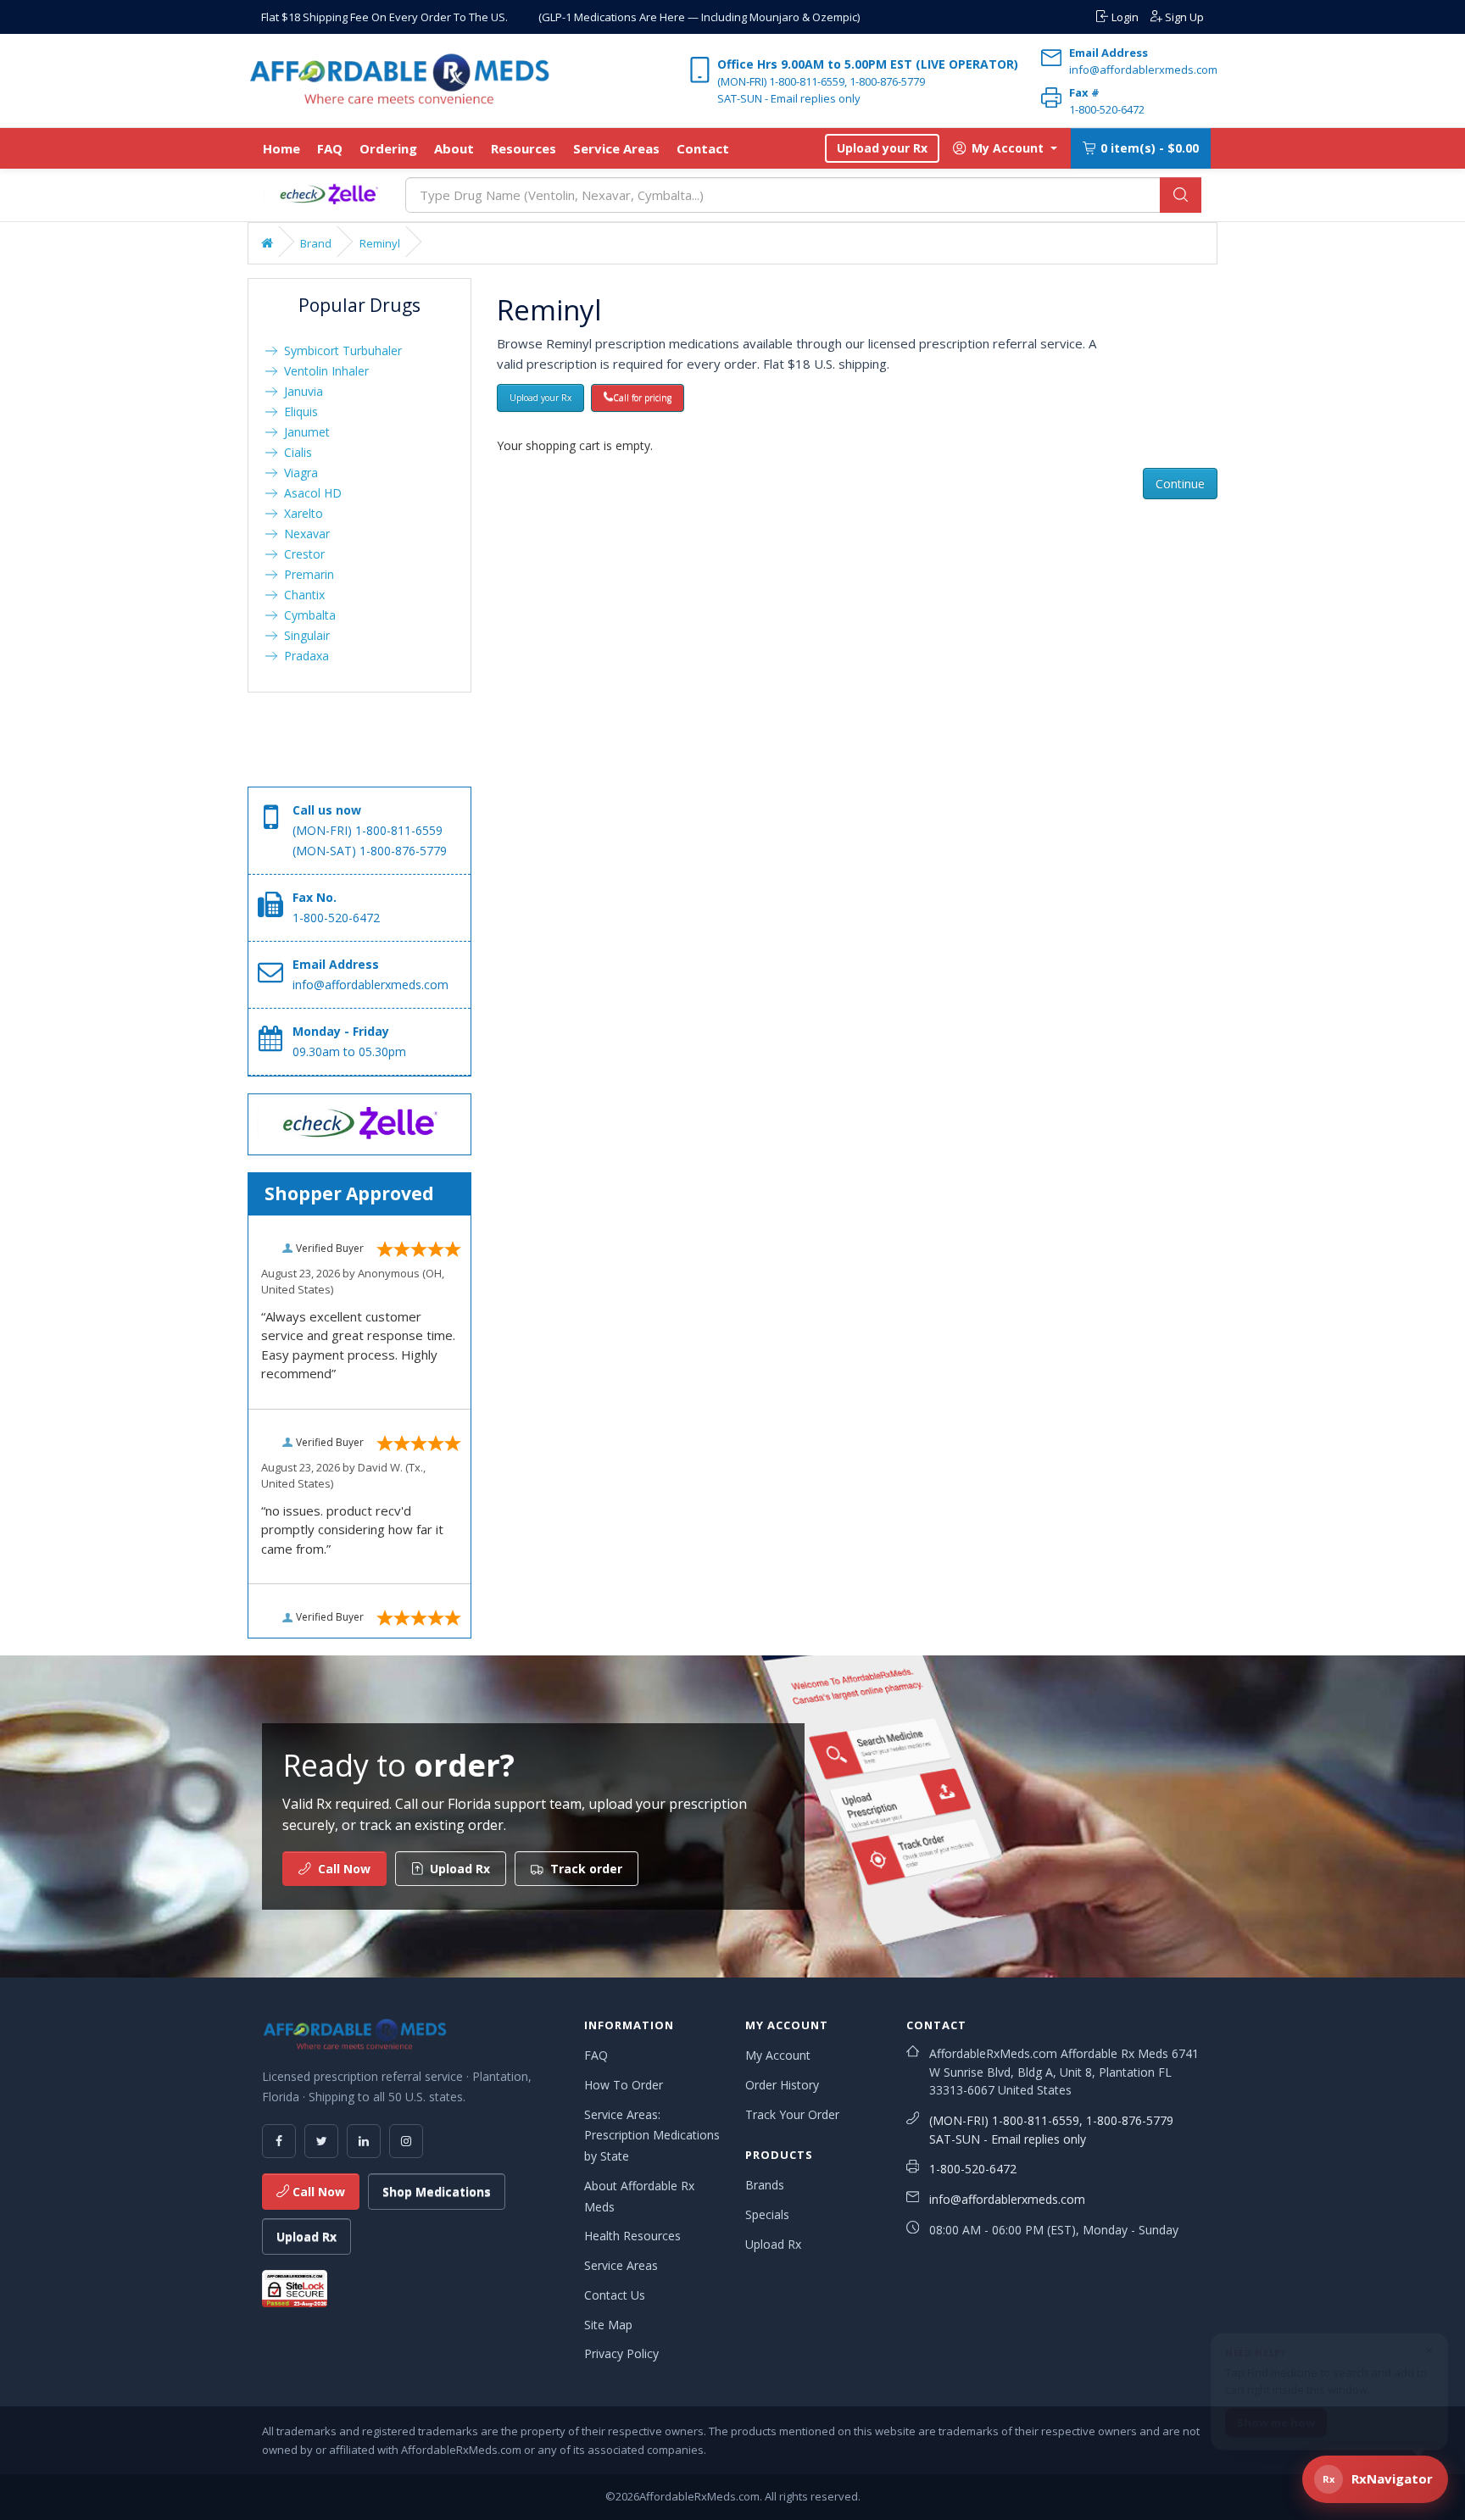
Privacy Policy (621, 2353)
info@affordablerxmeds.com (1007, 2199)
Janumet (304, 432)
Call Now (317, 2192)
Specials (767, 2214)
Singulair (304, 635)
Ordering (388, 148)
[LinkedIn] (364, 2141)
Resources (524, 148)
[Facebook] (279, 2141)
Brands (765, 2185)
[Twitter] (321, 2141)
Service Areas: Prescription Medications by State (652, 2136)
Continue (1180, 484)
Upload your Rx (882, 148)
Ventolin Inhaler (323, 371)
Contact (703, 148)
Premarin (306, 574)
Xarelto (300, 513)
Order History (782, 2085)
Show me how (1276, 2414)
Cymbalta (306, 615)
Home (281, 148)
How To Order (624, 2085)
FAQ (330, 148)
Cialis (295, 452)
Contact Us (615, 2295)
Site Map (608, 2325)
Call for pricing (642, 398)
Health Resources (632, 2236)
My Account (778, 2055)
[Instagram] (406, 2141)
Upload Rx (306, 2236)
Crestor (301, 554)
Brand (316, 243)
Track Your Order (792, 2114)
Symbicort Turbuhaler (340, 350)
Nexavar (304, 534)
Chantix (301, 595)
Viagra (298, 473)
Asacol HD (309, 493)
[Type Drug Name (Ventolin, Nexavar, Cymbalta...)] (1181, 195)
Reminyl (380, 243)
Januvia (300, 391)
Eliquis (298, 412)
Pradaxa (303, 656)
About (454, 148)
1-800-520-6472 (973, 2169)
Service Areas (616, 148)
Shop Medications (437, 2192)
